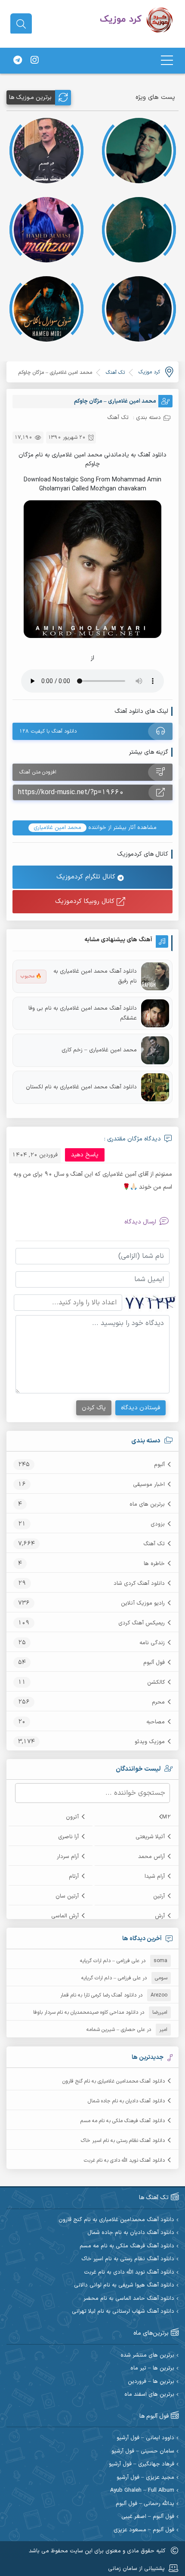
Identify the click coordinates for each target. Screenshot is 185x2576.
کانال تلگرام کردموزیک (87, 877)
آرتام (74, 1877)
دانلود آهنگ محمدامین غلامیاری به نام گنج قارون (114, 2081)
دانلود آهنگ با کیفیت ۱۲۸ (48, 731)
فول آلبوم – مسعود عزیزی (144, 2530)
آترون (72, 1817)
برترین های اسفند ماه (149, 2395)
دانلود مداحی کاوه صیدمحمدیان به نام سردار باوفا (86, 2012)
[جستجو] (21, 24)
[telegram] (18, 61)
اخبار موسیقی (149, 1485)
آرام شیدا (155, 1877)
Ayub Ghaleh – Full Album (142, 2491)
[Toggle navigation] (167, 60)
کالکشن (156, 1682)
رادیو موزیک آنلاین (143, 1603)
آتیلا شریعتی (150, 1837)
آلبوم (159, 1465)
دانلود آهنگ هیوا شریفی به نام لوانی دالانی (124, 2285)
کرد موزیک (149, 372)
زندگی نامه (152, 1643)
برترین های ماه (147, 1504)
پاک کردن (94, 1408)
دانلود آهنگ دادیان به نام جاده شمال (126, 2101)
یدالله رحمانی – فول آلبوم (145, 2504)
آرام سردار (68, 1857)
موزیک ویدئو (150, 1742)
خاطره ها (154, 1564)
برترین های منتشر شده (147, 2356)
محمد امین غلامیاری (57, 828)
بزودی (158, 1524)
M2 (166, 1817)
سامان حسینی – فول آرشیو (143, 2451)
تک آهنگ (154, 1544)
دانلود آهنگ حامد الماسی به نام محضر (129, 2299)
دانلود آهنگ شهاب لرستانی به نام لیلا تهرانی (123, 2312)
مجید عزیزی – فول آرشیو (145, 2478)
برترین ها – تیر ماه (152, 2368)
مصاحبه (156, 1722)
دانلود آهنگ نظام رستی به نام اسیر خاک (123, 2141)
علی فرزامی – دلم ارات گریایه (110, 1961)
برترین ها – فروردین (151, 2382)
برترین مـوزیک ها (30, 97)
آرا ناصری (68, 1837)
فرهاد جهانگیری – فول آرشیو (142, 2464)
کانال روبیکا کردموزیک (86, 901)
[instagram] (34, 61)
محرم (158, 1702)
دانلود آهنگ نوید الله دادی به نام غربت (124, 2160)
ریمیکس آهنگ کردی (142, 1623)
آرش (160, 1916)
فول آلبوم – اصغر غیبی (148, 2517)
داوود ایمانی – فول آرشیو (145, 2438)
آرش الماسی (65, 1916)
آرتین (159, 1896)
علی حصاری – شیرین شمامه (116, 2030)
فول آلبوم (154, 1663)
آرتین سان (67, 1896)
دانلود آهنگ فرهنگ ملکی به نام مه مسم (123, 2121)
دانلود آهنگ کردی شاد (139, 1584)
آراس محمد (151, 1857)
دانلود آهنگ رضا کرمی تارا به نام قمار (98, 1995)
